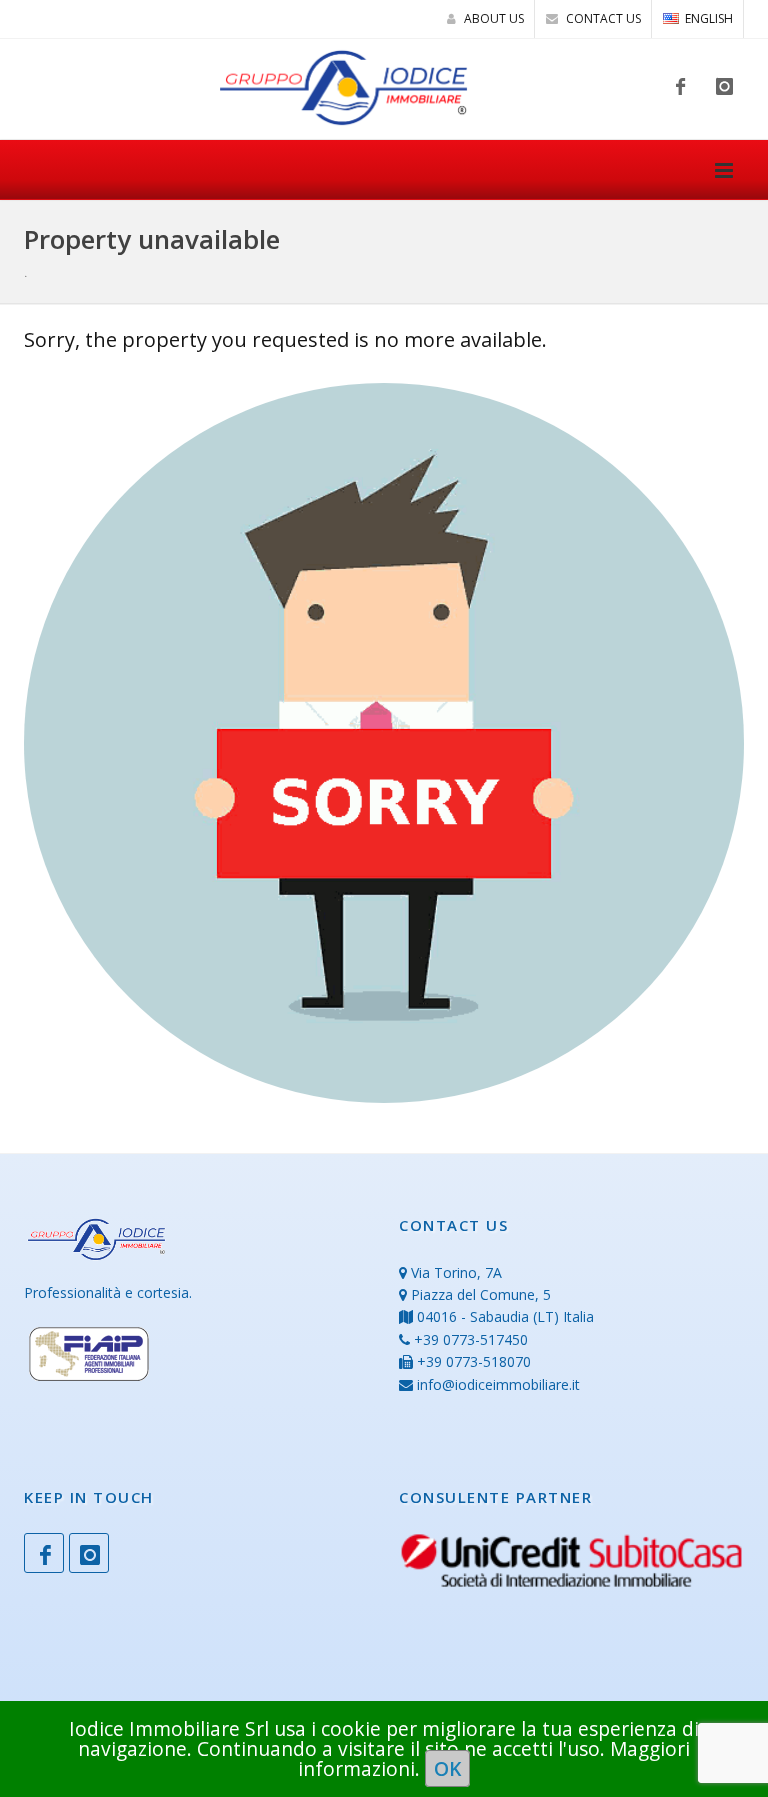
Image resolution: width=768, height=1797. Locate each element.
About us (492, 18)
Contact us (602, 18)
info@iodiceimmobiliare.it (498, 1384)
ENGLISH (709, 18)
